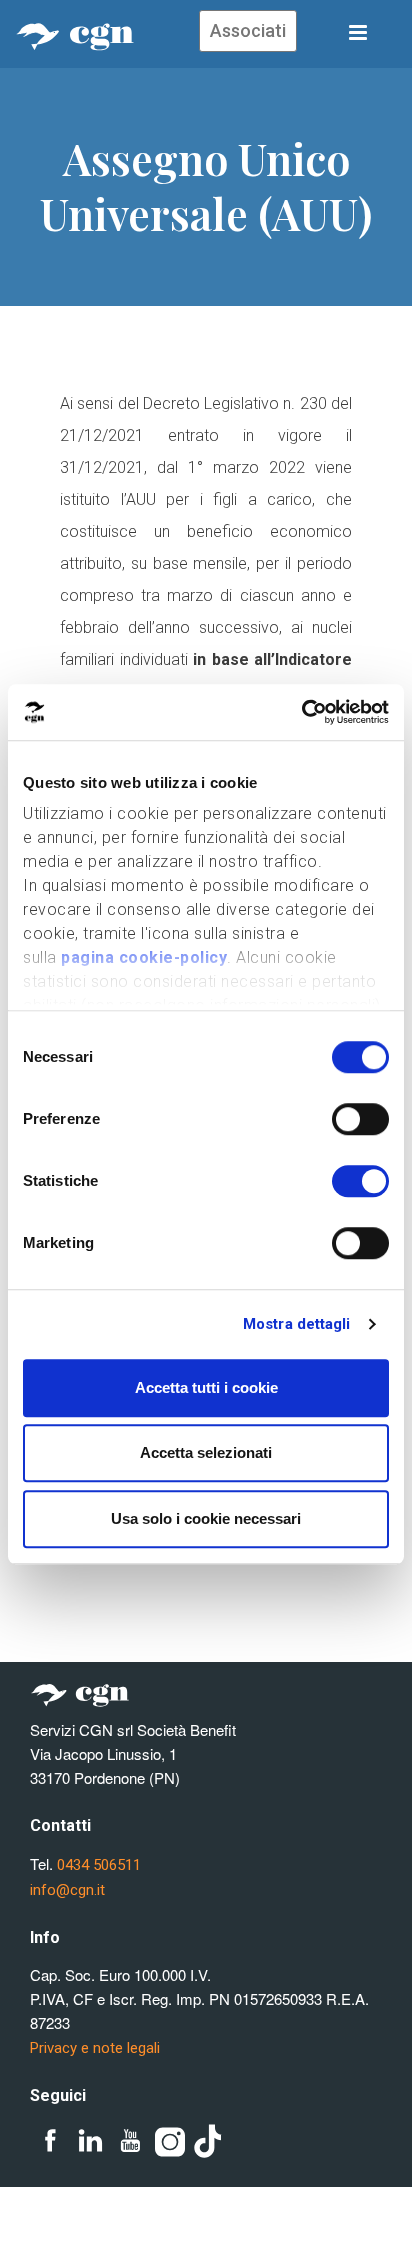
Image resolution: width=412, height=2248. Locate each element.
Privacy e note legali (95, 2048)
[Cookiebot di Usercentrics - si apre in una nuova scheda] (301, 712)
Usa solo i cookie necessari (206, 1518)
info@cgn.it (67, 1890)
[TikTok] (210, 2142)
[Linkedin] (90, 2142)
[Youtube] (130, 2142)
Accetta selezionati (206, 1452)
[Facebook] (50, 2142)
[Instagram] (170, 2142)
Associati (248, 30)
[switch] (360, 1119)
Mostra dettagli (297, 1324)
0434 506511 (99, 1865)
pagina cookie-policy (144, 957)
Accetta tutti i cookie (206, 1387)
